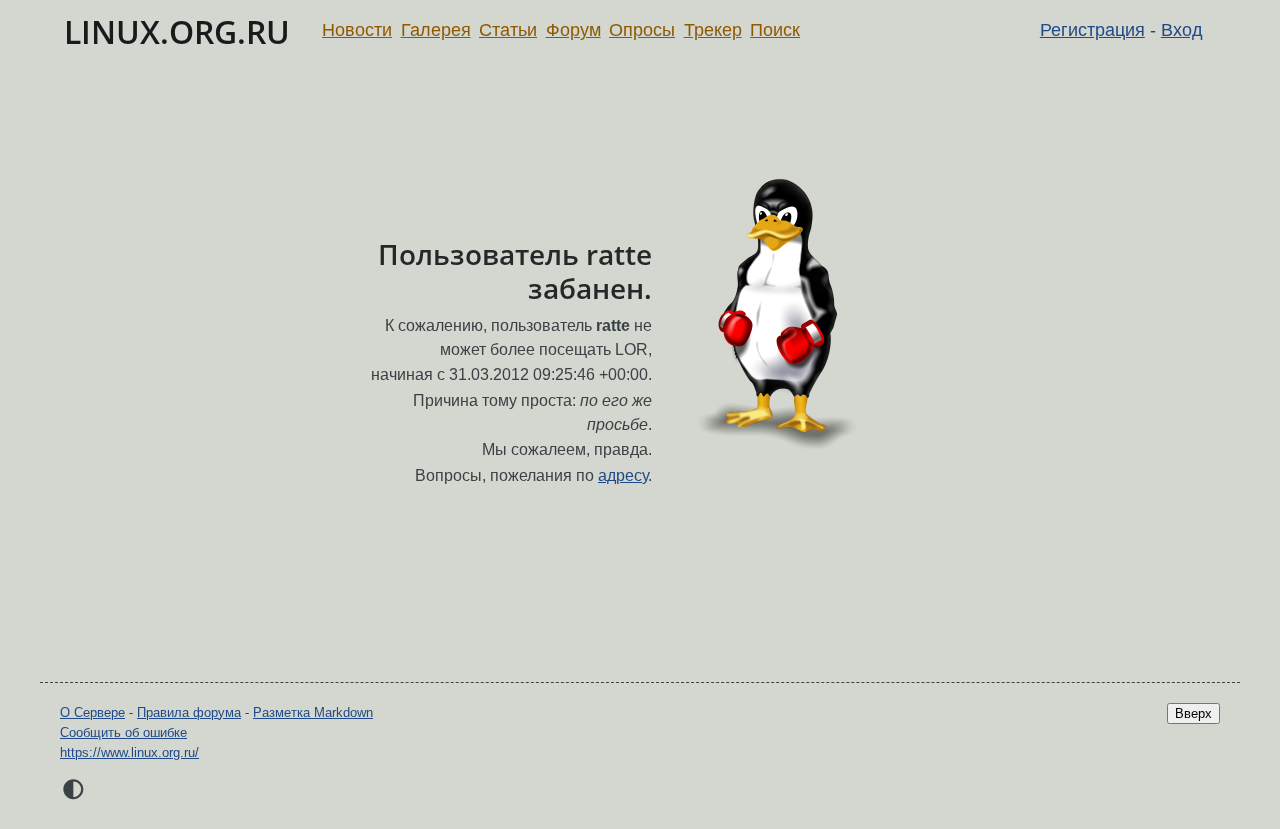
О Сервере (92, 712)
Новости (357, 30)
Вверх (1193, 713)
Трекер (713, 30)
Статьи (508, 30)
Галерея (436, 30)
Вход (1182, 30)
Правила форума (189, 712)
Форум (573, 30)
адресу (623, 475)
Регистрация (1092, 30)
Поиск (775, 30)
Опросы (642, 30)
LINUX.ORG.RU (177, 31)
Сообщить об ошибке (123, 732)
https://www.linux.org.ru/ (129, 752)
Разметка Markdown (313, 712)
